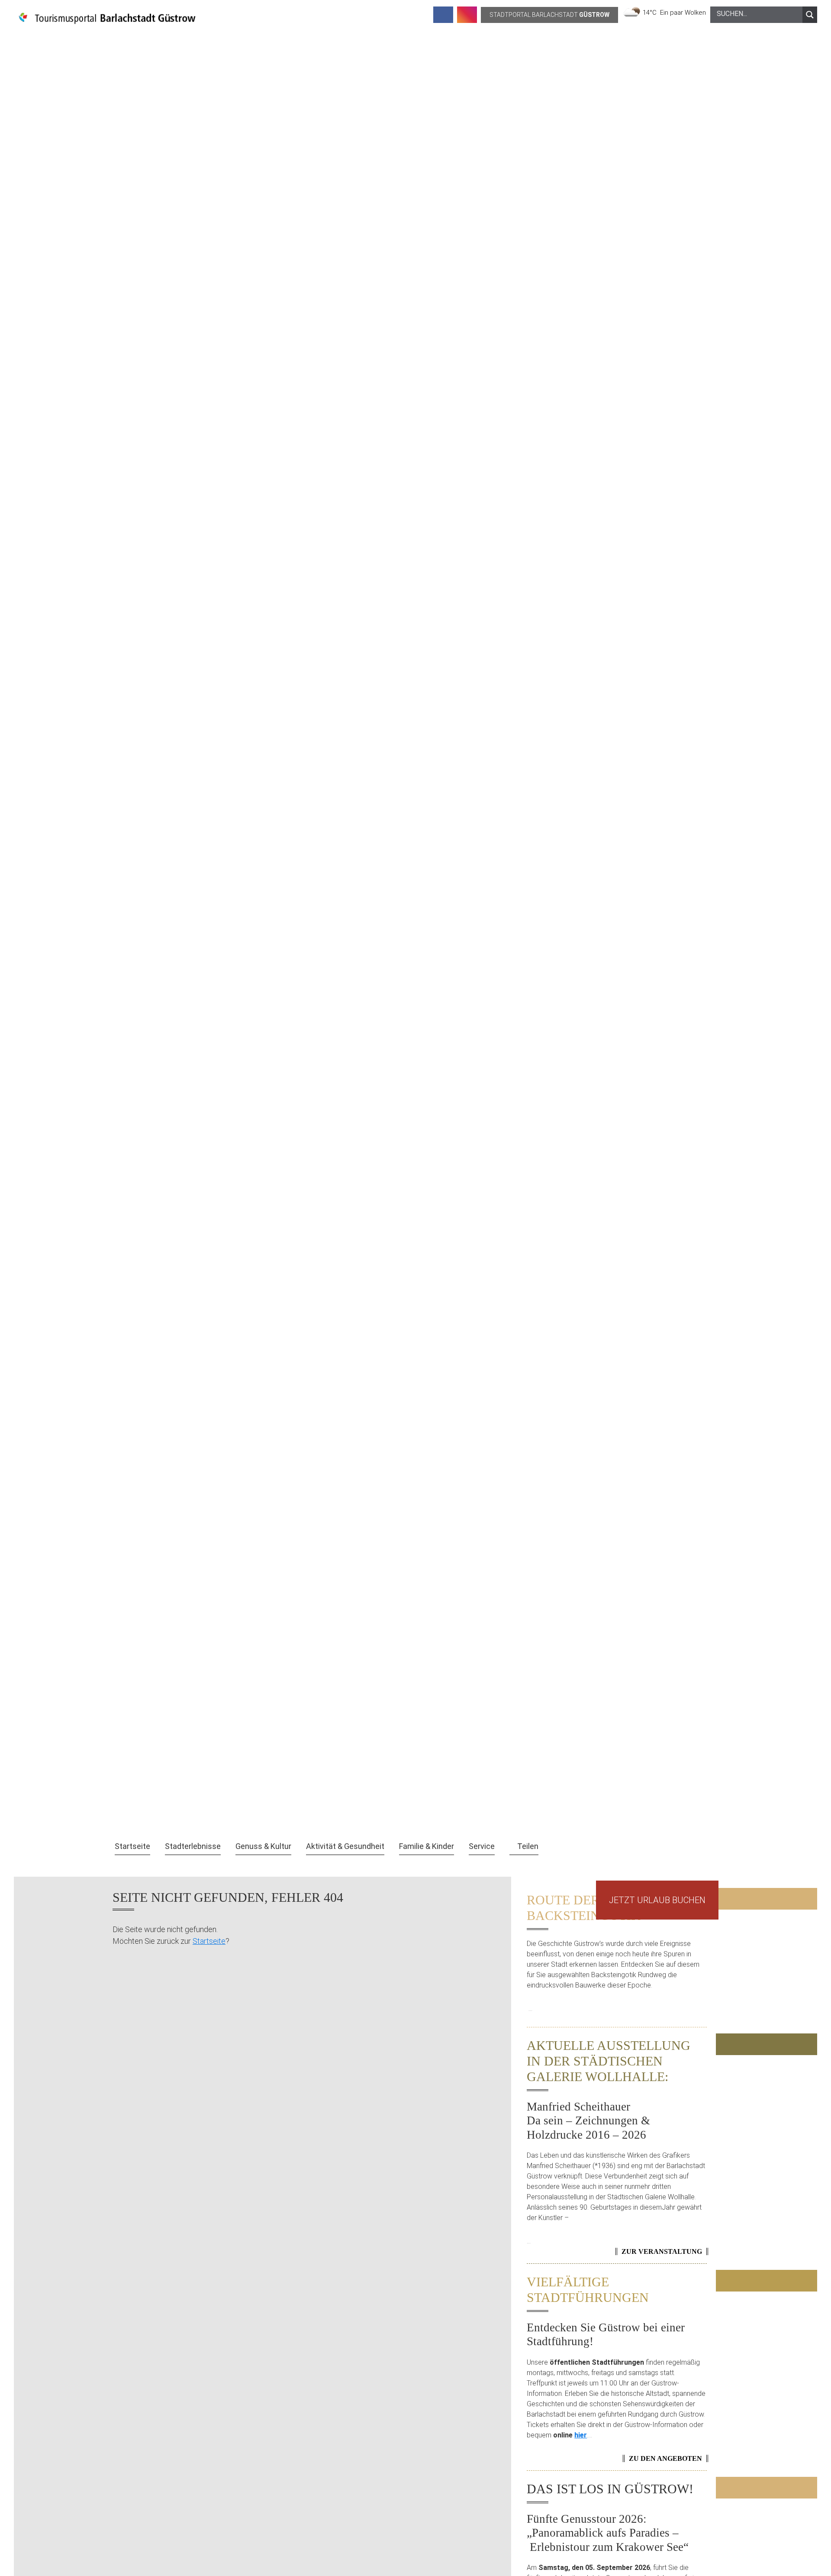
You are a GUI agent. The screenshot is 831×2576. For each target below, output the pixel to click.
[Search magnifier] (810, 15)
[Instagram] (467, 15)
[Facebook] (443, 15)
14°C (651, 13)
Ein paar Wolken (683, 13)
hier (581, 2435)
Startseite (209, 1941)
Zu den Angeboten (665, 2458)
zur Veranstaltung (662, 2251)
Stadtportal (549, 15)
